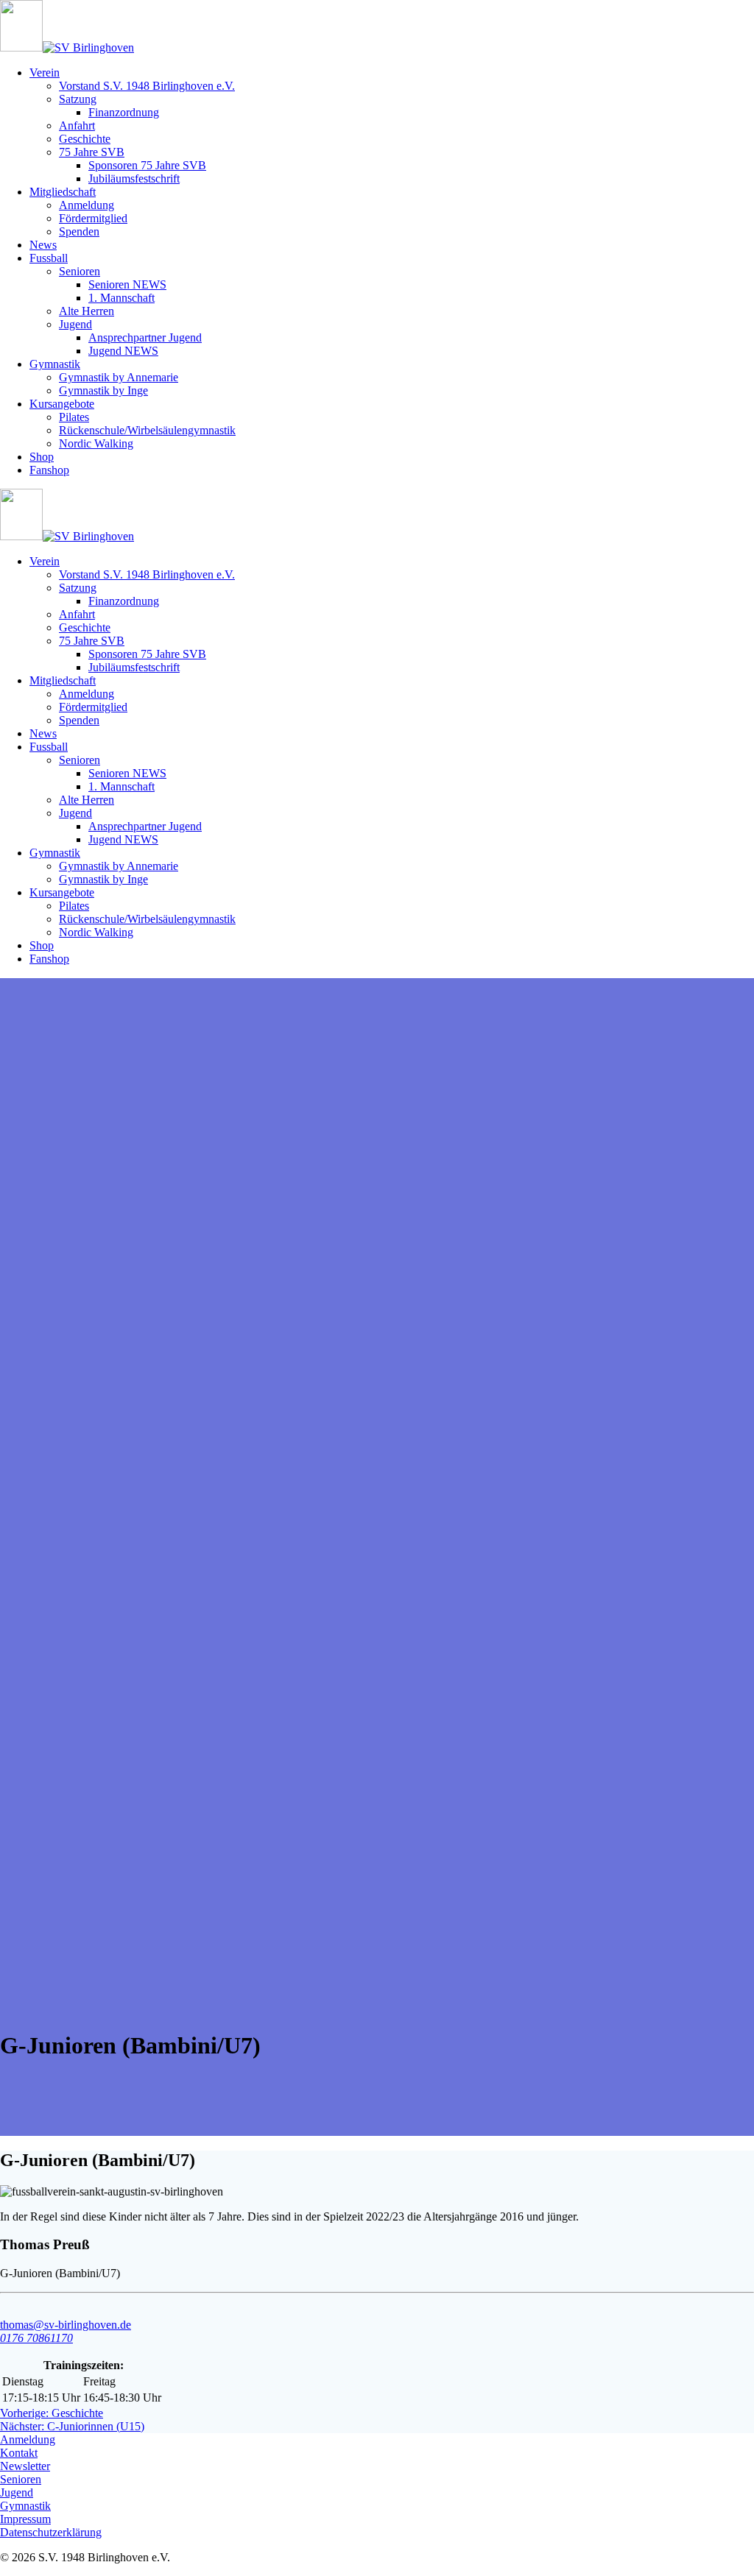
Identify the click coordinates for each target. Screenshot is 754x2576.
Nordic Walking (96, 443)
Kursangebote (62, 404)
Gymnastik (55, 364)
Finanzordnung (124, 112)
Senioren (80, 271)
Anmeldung (87, 205)
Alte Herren (87, 311)
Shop (42, 457)
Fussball (49, 258)
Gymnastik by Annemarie (119, 377)
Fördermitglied (93, 218)
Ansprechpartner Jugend (145, 337)
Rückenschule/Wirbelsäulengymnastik (147, 430)
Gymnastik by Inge (103, 390)
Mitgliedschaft (63, 192)
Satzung (78, 99)
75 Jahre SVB (92, 152)
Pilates (74, 417)
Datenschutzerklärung (51, 2532)
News (43, 245)
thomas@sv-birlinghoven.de (66, 2325)
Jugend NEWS (123, 351)
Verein (45, 72)
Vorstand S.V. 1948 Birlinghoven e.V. (147, 86)
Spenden (79, 231)
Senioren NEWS (127, 284)
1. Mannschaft (121, 298)
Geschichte (85, 139)
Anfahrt (77, 125)
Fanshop (49, 470)
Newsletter (25, 2466)
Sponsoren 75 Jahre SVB (147, 165)
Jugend (75, 324)
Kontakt (19, 2453)
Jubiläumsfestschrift (134, 178)
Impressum (25, 2519)
